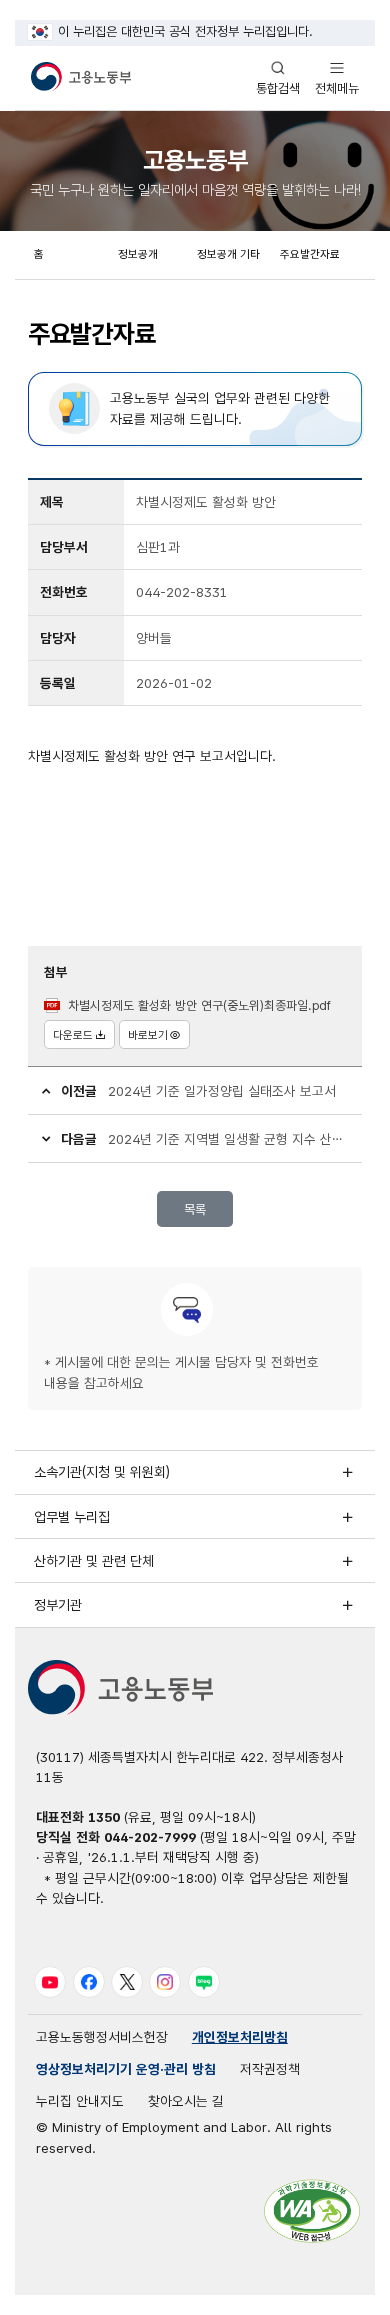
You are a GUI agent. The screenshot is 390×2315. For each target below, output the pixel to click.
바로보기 (148, 1035)
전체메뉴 (337, 77)
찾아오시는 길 (186, 2101)
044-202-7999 (150, 1837)
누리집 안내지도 (80, 2101)
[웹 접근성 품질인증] (312, 2210)
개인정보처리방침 (240, 2037)
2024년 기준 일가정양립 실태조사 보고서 (222, 1091)
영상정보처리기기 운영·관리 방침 (126, 2069)
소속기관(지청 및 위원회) (102, 1472)
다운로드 (73, 1035)
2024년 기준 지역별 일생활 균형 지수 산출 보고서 (229, 1139)
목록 (195, 1209)
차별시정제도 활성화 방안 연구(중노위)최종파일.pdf (199, 1005)
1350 (104, 1817)
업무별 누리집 (72, 1517)
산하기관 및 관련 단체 (94, 1561)
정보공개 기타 (228, 254)
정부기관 (58, 1605)
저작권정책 (270, 2069)
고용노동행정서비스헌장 (102, 2037)
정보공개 (138, 254)
